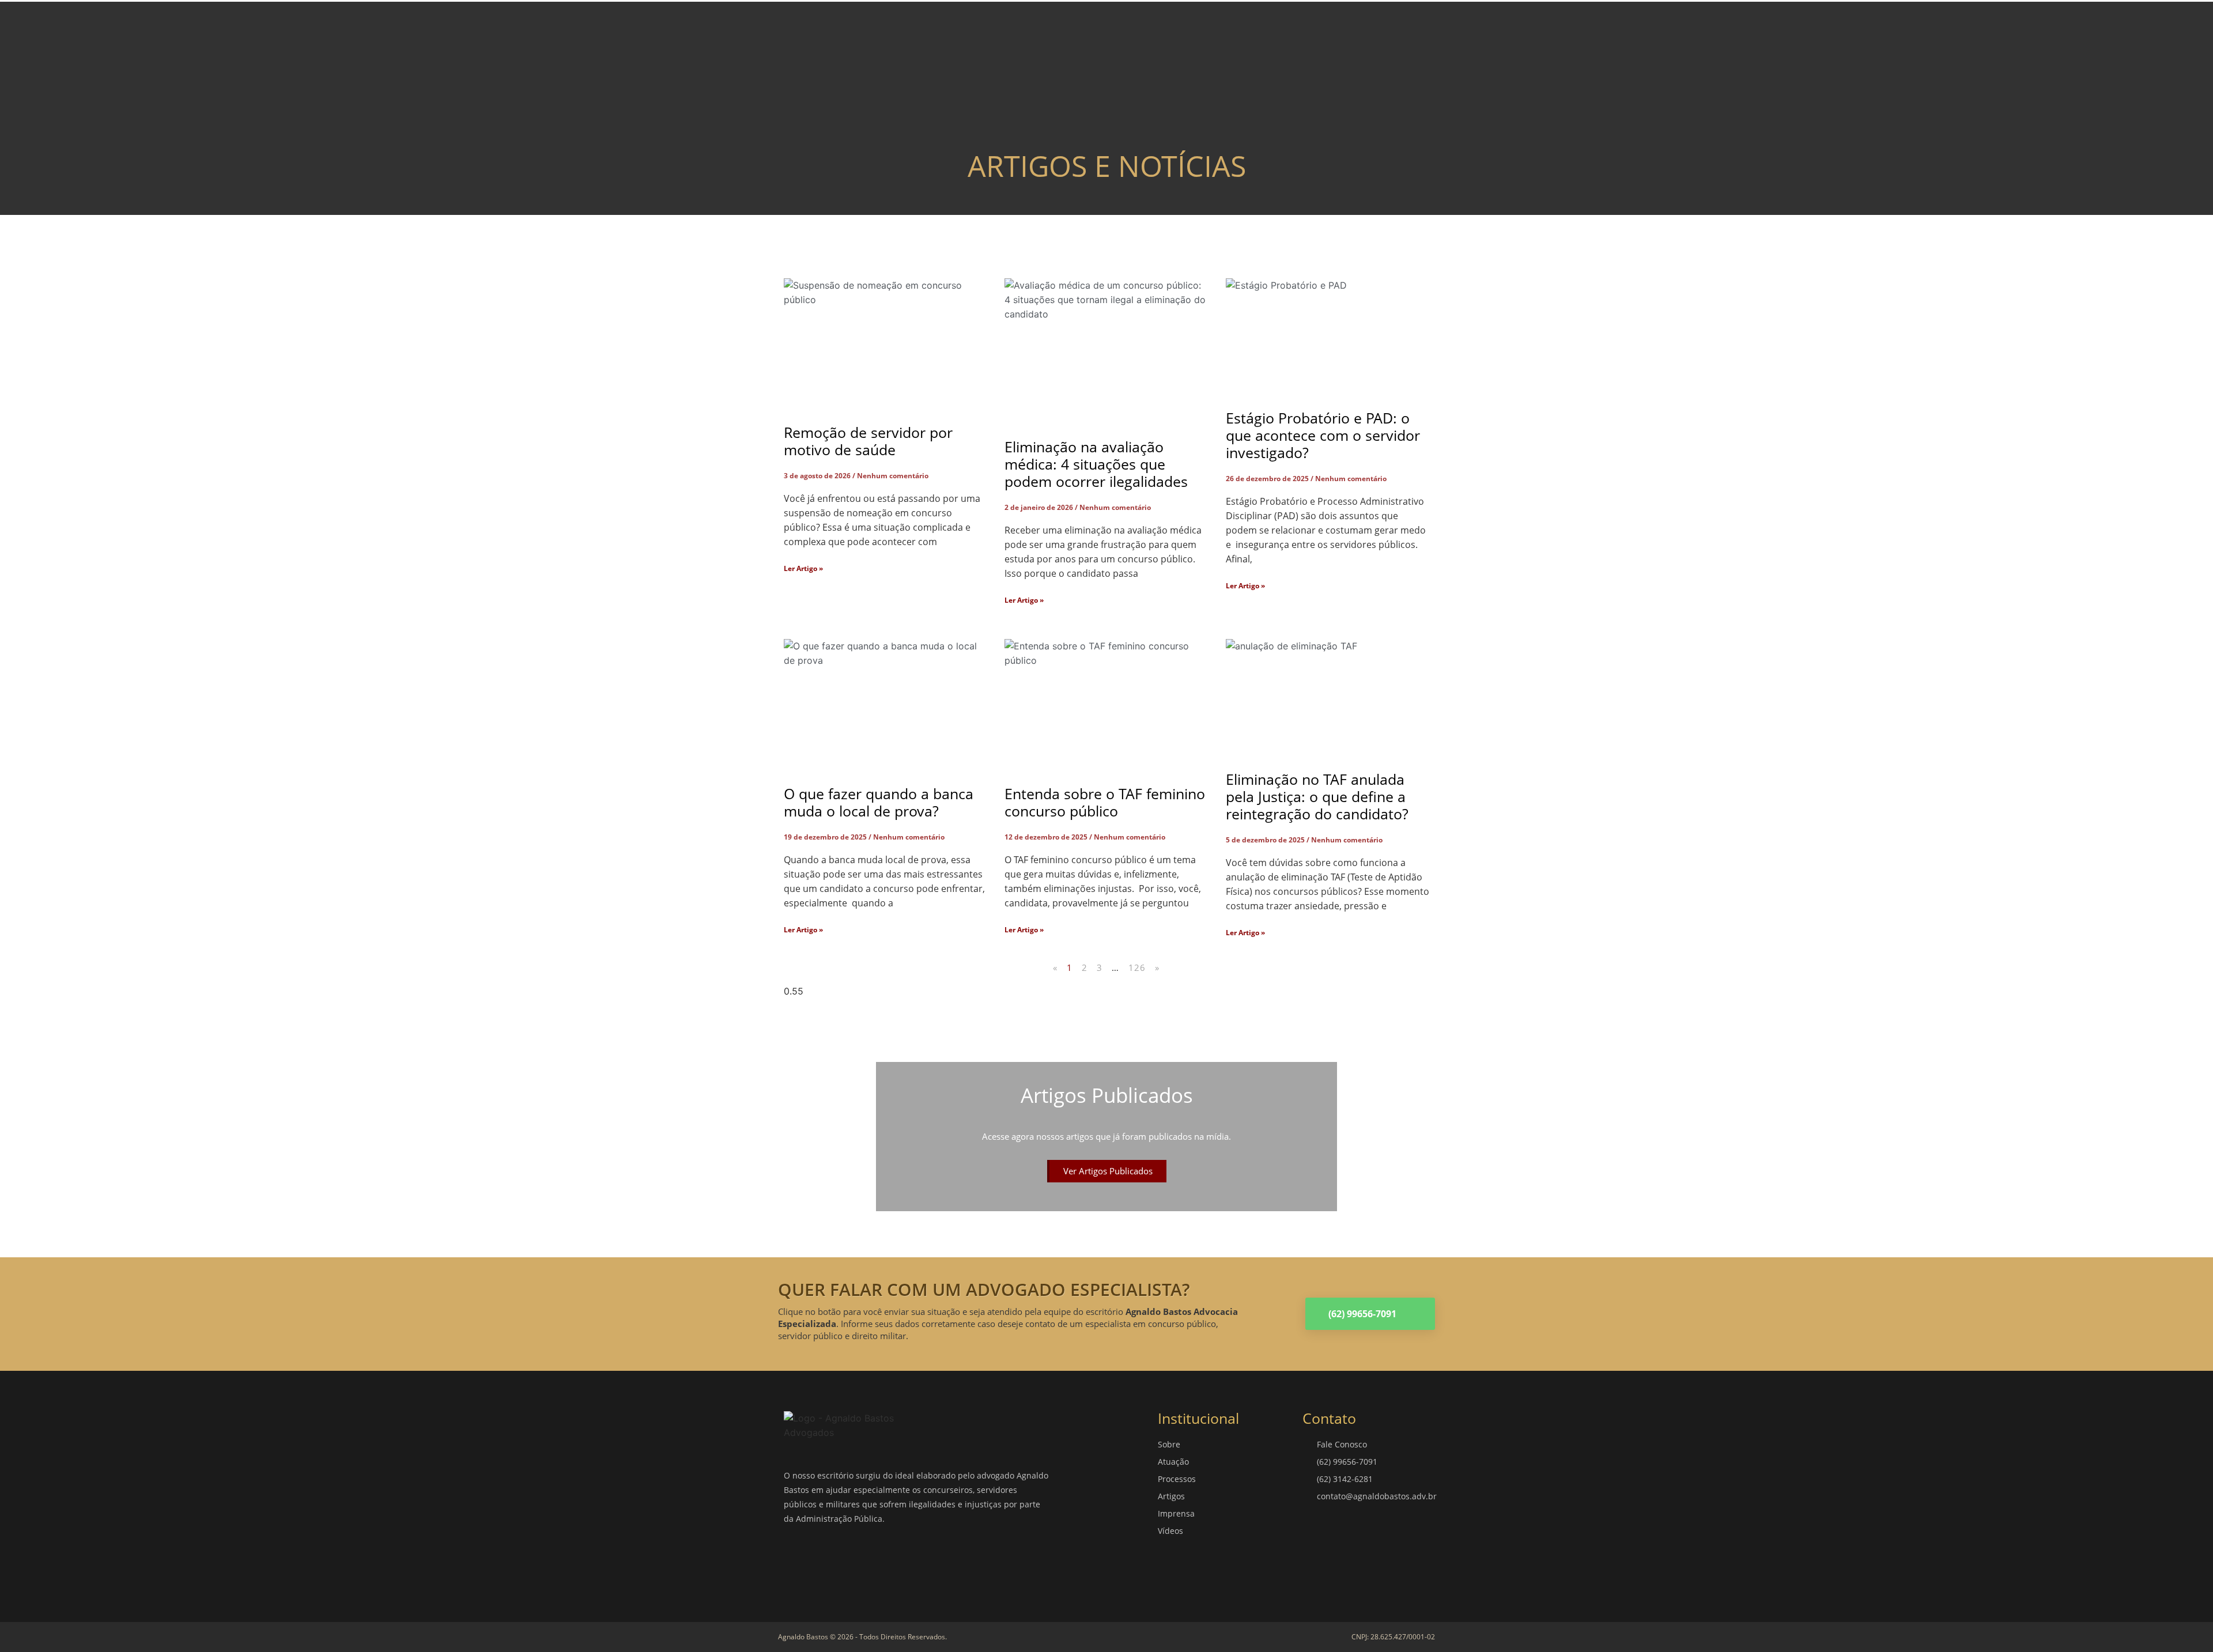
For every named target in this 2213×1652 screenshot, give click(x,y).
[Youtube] (902, 1563)
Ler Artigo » (803, 568)
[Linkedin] (867, 1563)
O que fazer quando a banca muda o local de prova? (879, 802)
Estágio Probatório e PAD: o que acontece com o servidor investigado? (1323, 435)
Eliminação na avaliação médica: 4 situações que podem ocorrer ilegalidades (1096, 464)
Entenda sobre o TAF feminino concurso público (1105, 802)
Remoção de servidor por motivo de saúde (868, 441)
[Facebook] (798, 1563)
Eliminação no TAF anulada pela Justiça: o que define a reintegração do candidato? (1317, 796)
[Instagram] (833, 1563)
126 (1137, 967)
